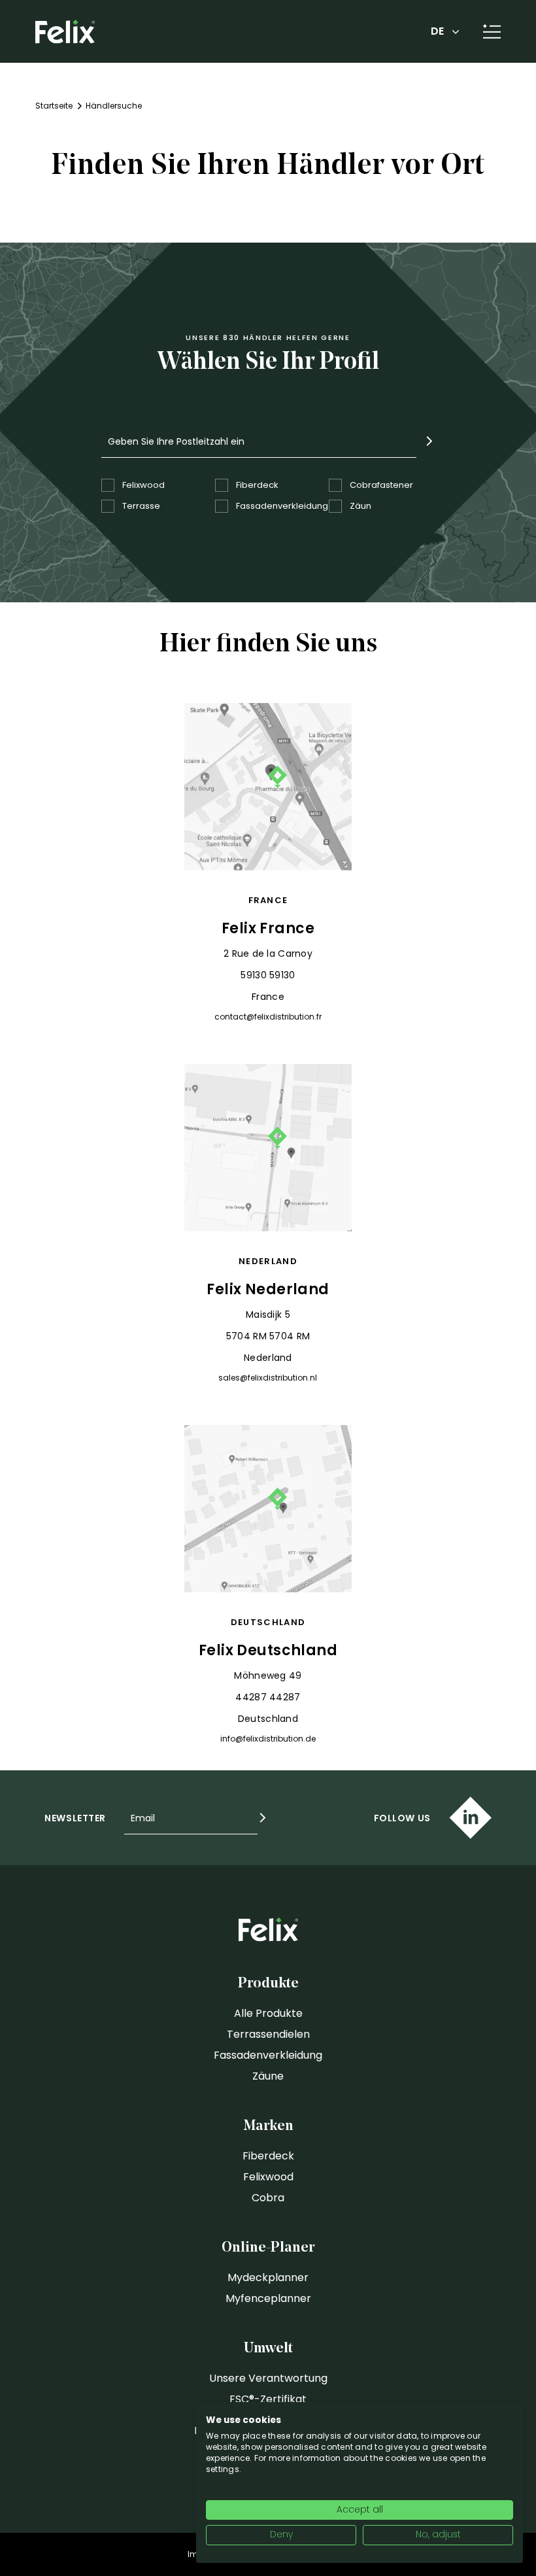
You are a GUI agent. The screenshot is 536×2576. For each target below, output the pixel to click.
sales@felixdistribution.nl (268, 1378)
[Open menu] (487, 31)
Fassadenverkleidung (268, 2055)
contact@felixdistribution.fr (268, 1017)
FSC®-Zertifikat (268, 2399)
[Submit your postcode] (429, 441)
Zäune (268, 2076)
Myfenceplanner (268, 2298)
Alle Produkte (268, 2013)
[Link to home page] (65, 32)
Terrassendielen (268, 2034)
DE (437, 31)
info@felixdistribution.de (268, 1739)
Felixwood (268, 2177)
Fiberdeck (268, 2156)
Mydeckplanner (268, 2277)
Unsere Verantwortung (268, 2378)
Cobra (268, 2198)
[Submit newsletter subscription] (263, 1818)
